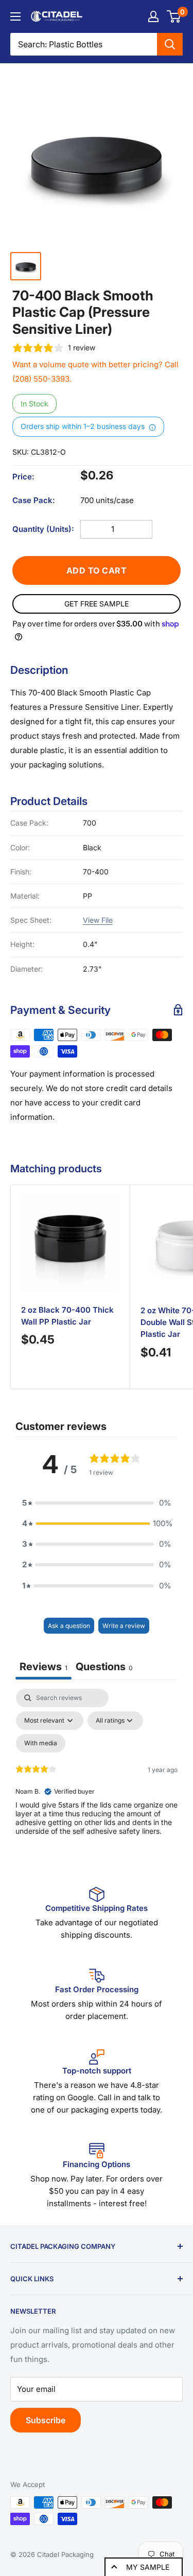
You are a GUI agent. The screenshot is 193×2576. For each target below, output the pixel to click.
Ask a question (69, 1626)
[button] (97, 1503)
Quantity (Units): (43, 529)
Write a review (124, 1626)
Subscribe (46, 2420)
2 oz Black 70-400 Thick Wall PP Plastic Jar (67, 1316)
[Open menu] (15, 16)
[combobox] (84, 44)
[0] (174, 16)
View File (98, 920)
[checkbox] (41, 1743)
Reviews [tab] (43, 1667)
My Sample (148, 2567)
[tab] (104, 1668)
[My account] (153, 16)
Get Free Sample (97, 604)
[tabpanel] (97, 1777)
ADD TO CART (97, 570)
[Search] (170, 44)
